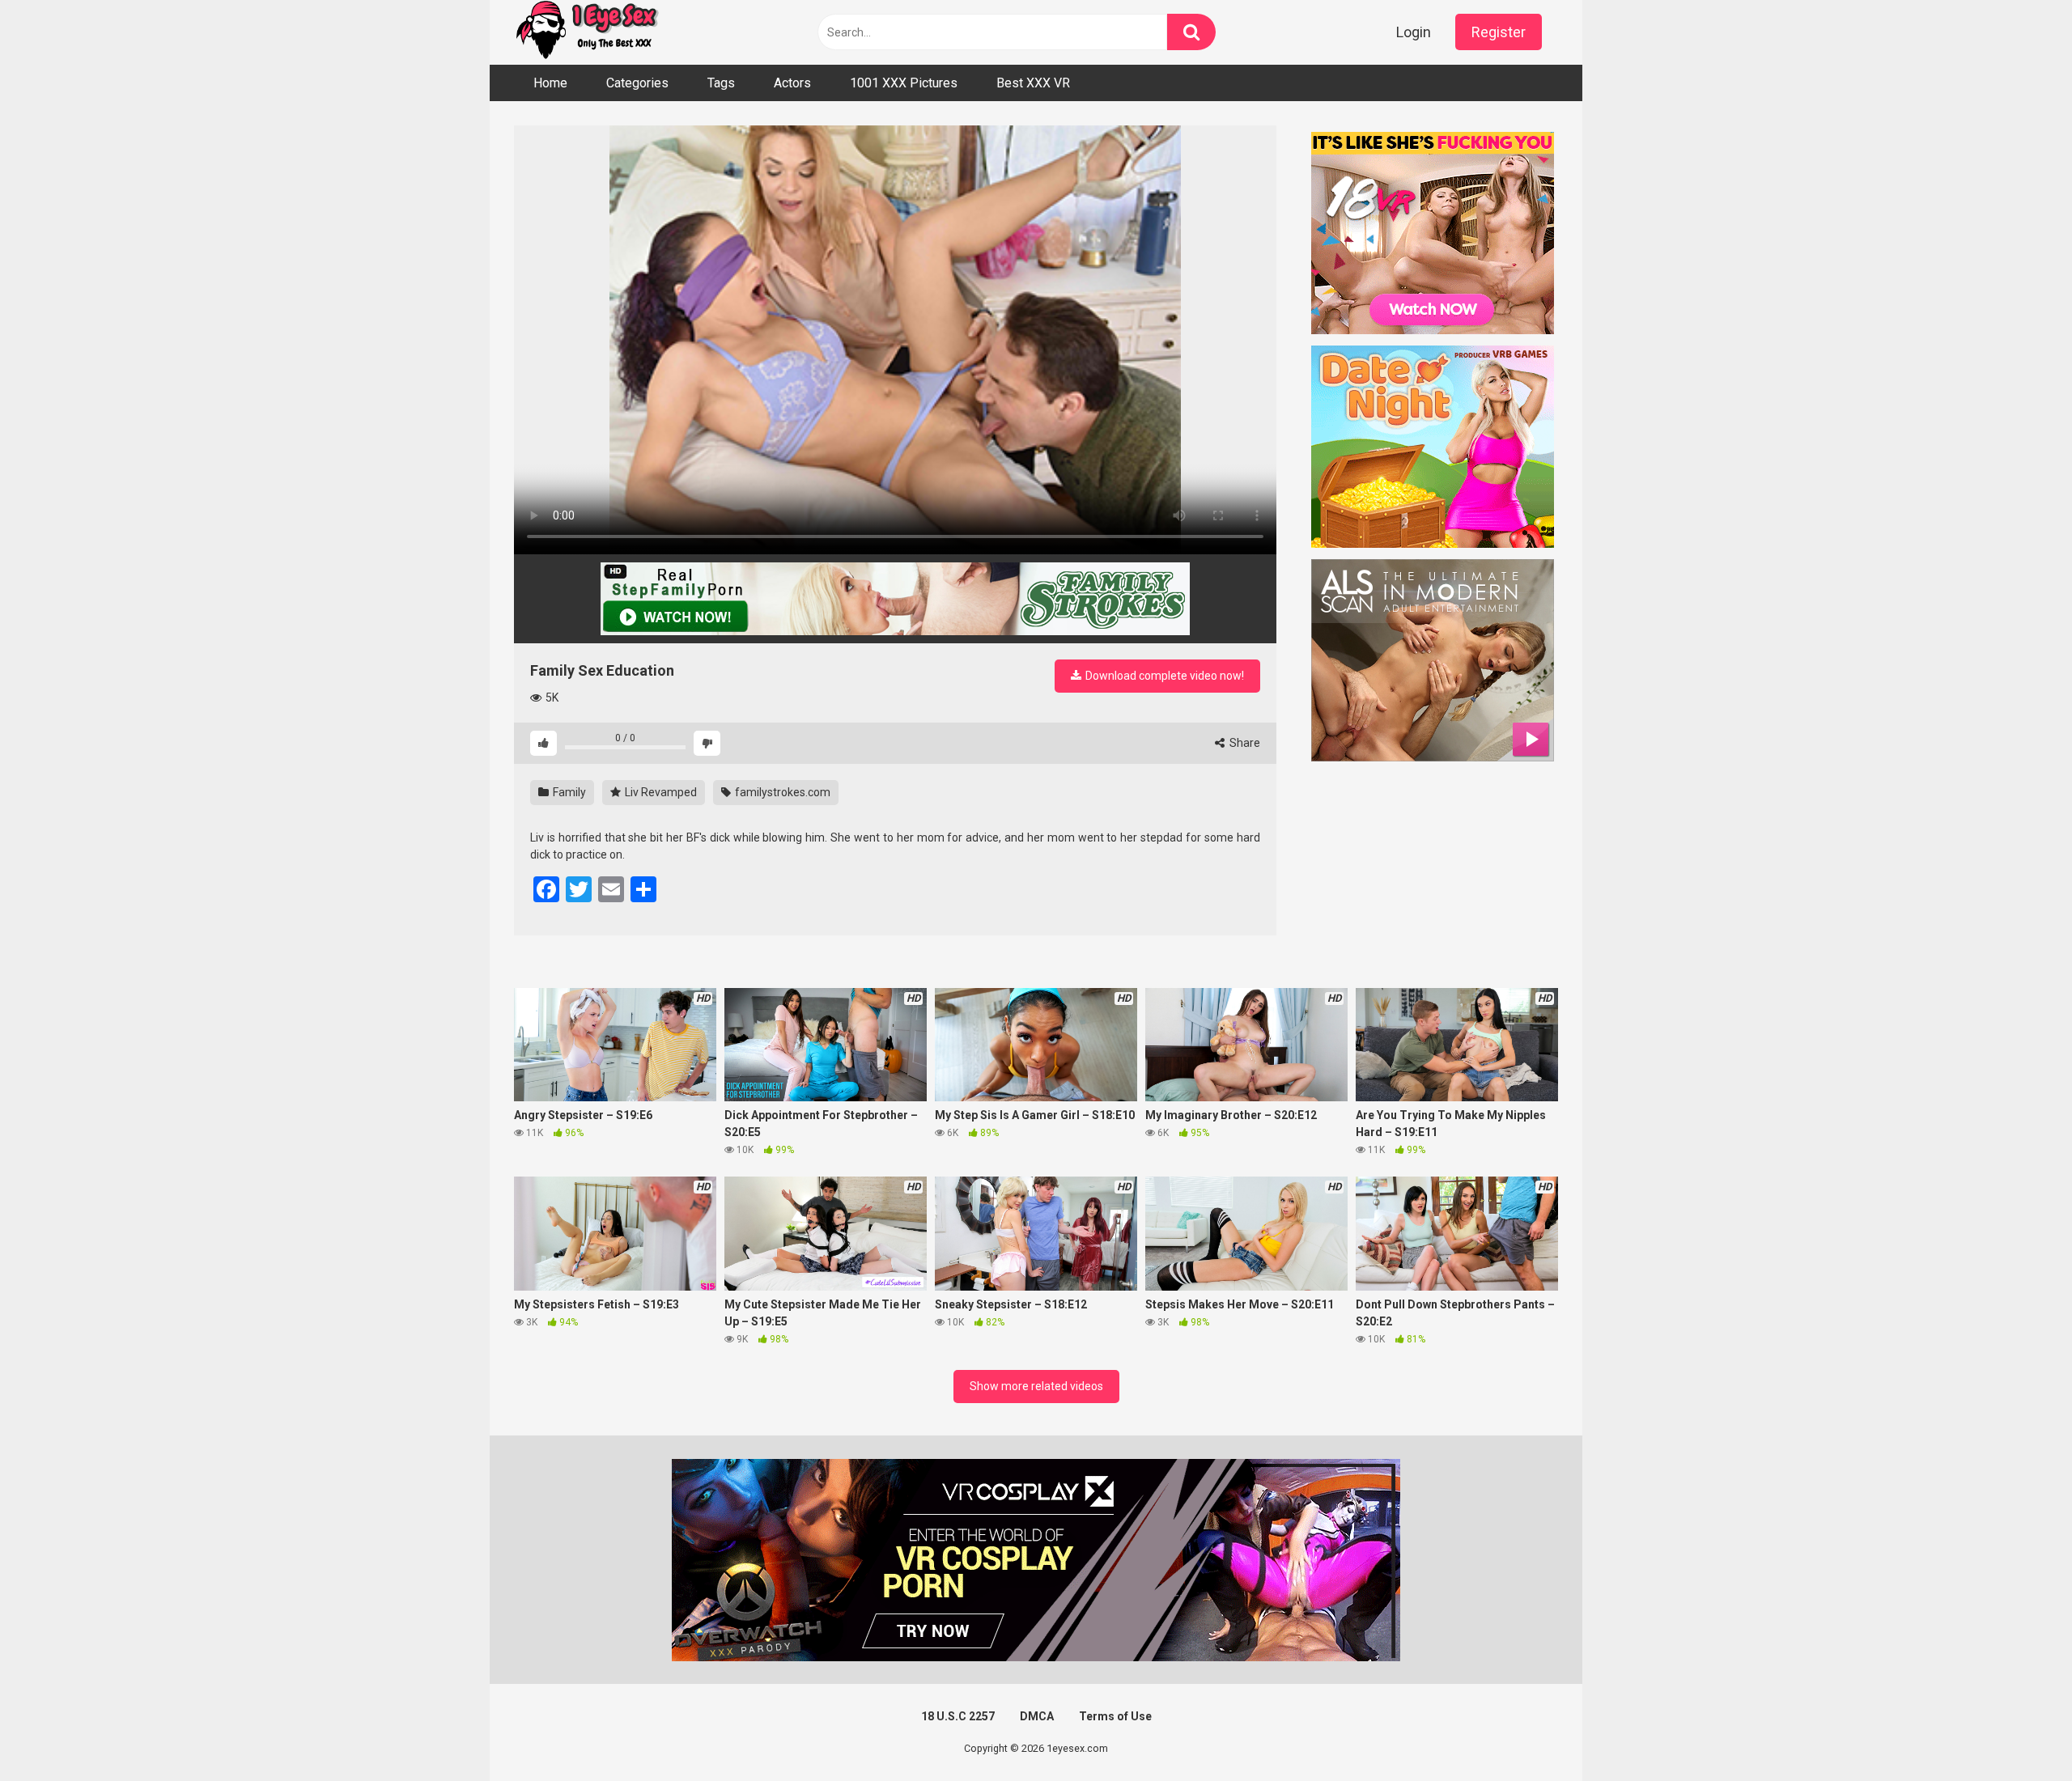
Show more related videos (1036, 1386)
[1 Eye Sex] (587, 32)
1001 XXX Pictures (904, 83)
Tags (721, 83)
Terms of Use (1115, 1716)
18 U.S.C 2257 (958, 1716)
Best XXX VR (1033, 83)
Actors (792, 83)
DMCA (1037, 1716)
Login (1414, 32)
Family (568, 792)
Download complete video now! (1163, 676)
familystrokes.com (781, 792)
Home (550, 83)
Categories (637, 83)
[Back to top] (2018, 1732)
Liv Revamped (660, 792)
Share (1244, 743)
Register (1499, 32)
